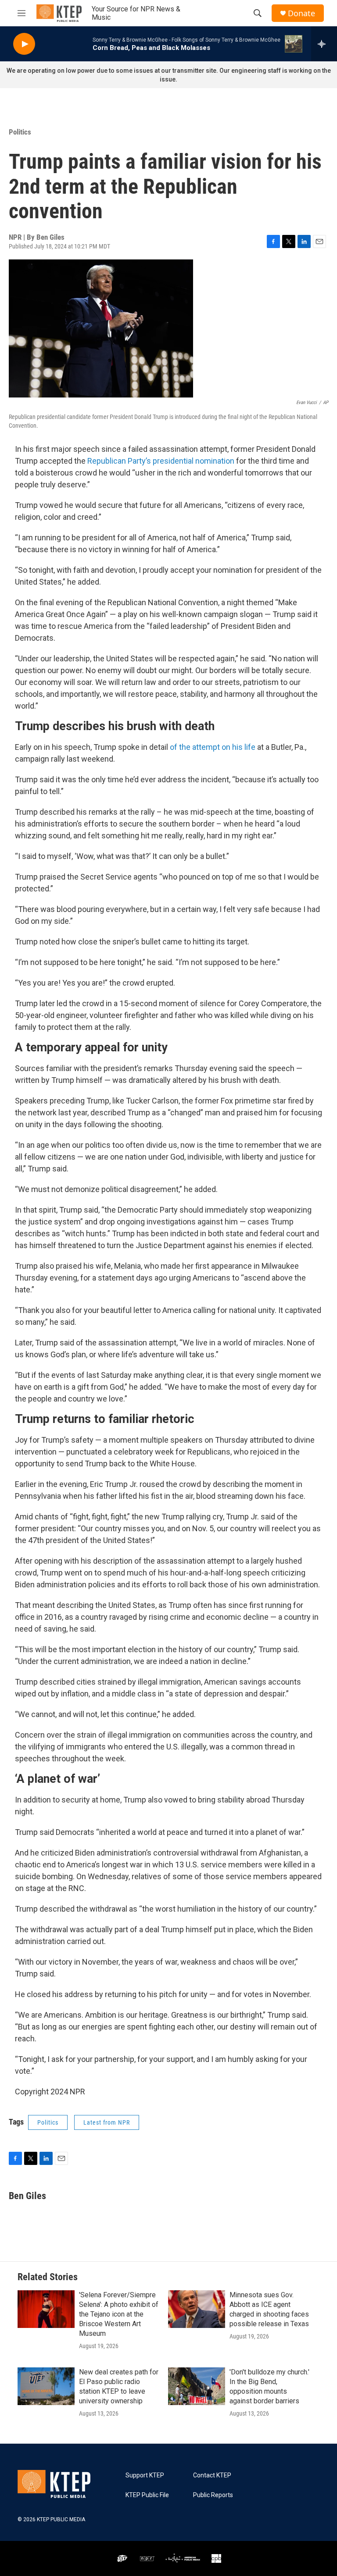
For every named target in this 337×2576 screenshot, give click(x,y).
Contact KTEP (212, 2475)
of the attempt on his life (213, 747)
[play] (24, 44)
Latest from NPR (107, 2122)
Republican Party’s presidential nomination (161, 461)
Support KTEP (145, 2475)
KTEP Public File (147, 2495)
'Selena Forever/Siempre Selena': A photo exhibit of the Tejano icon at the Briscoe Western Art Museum (119, 2314)
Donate (301, 13)
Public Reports (213, 2495)
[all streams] (324, 44)
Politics (20, 132)
